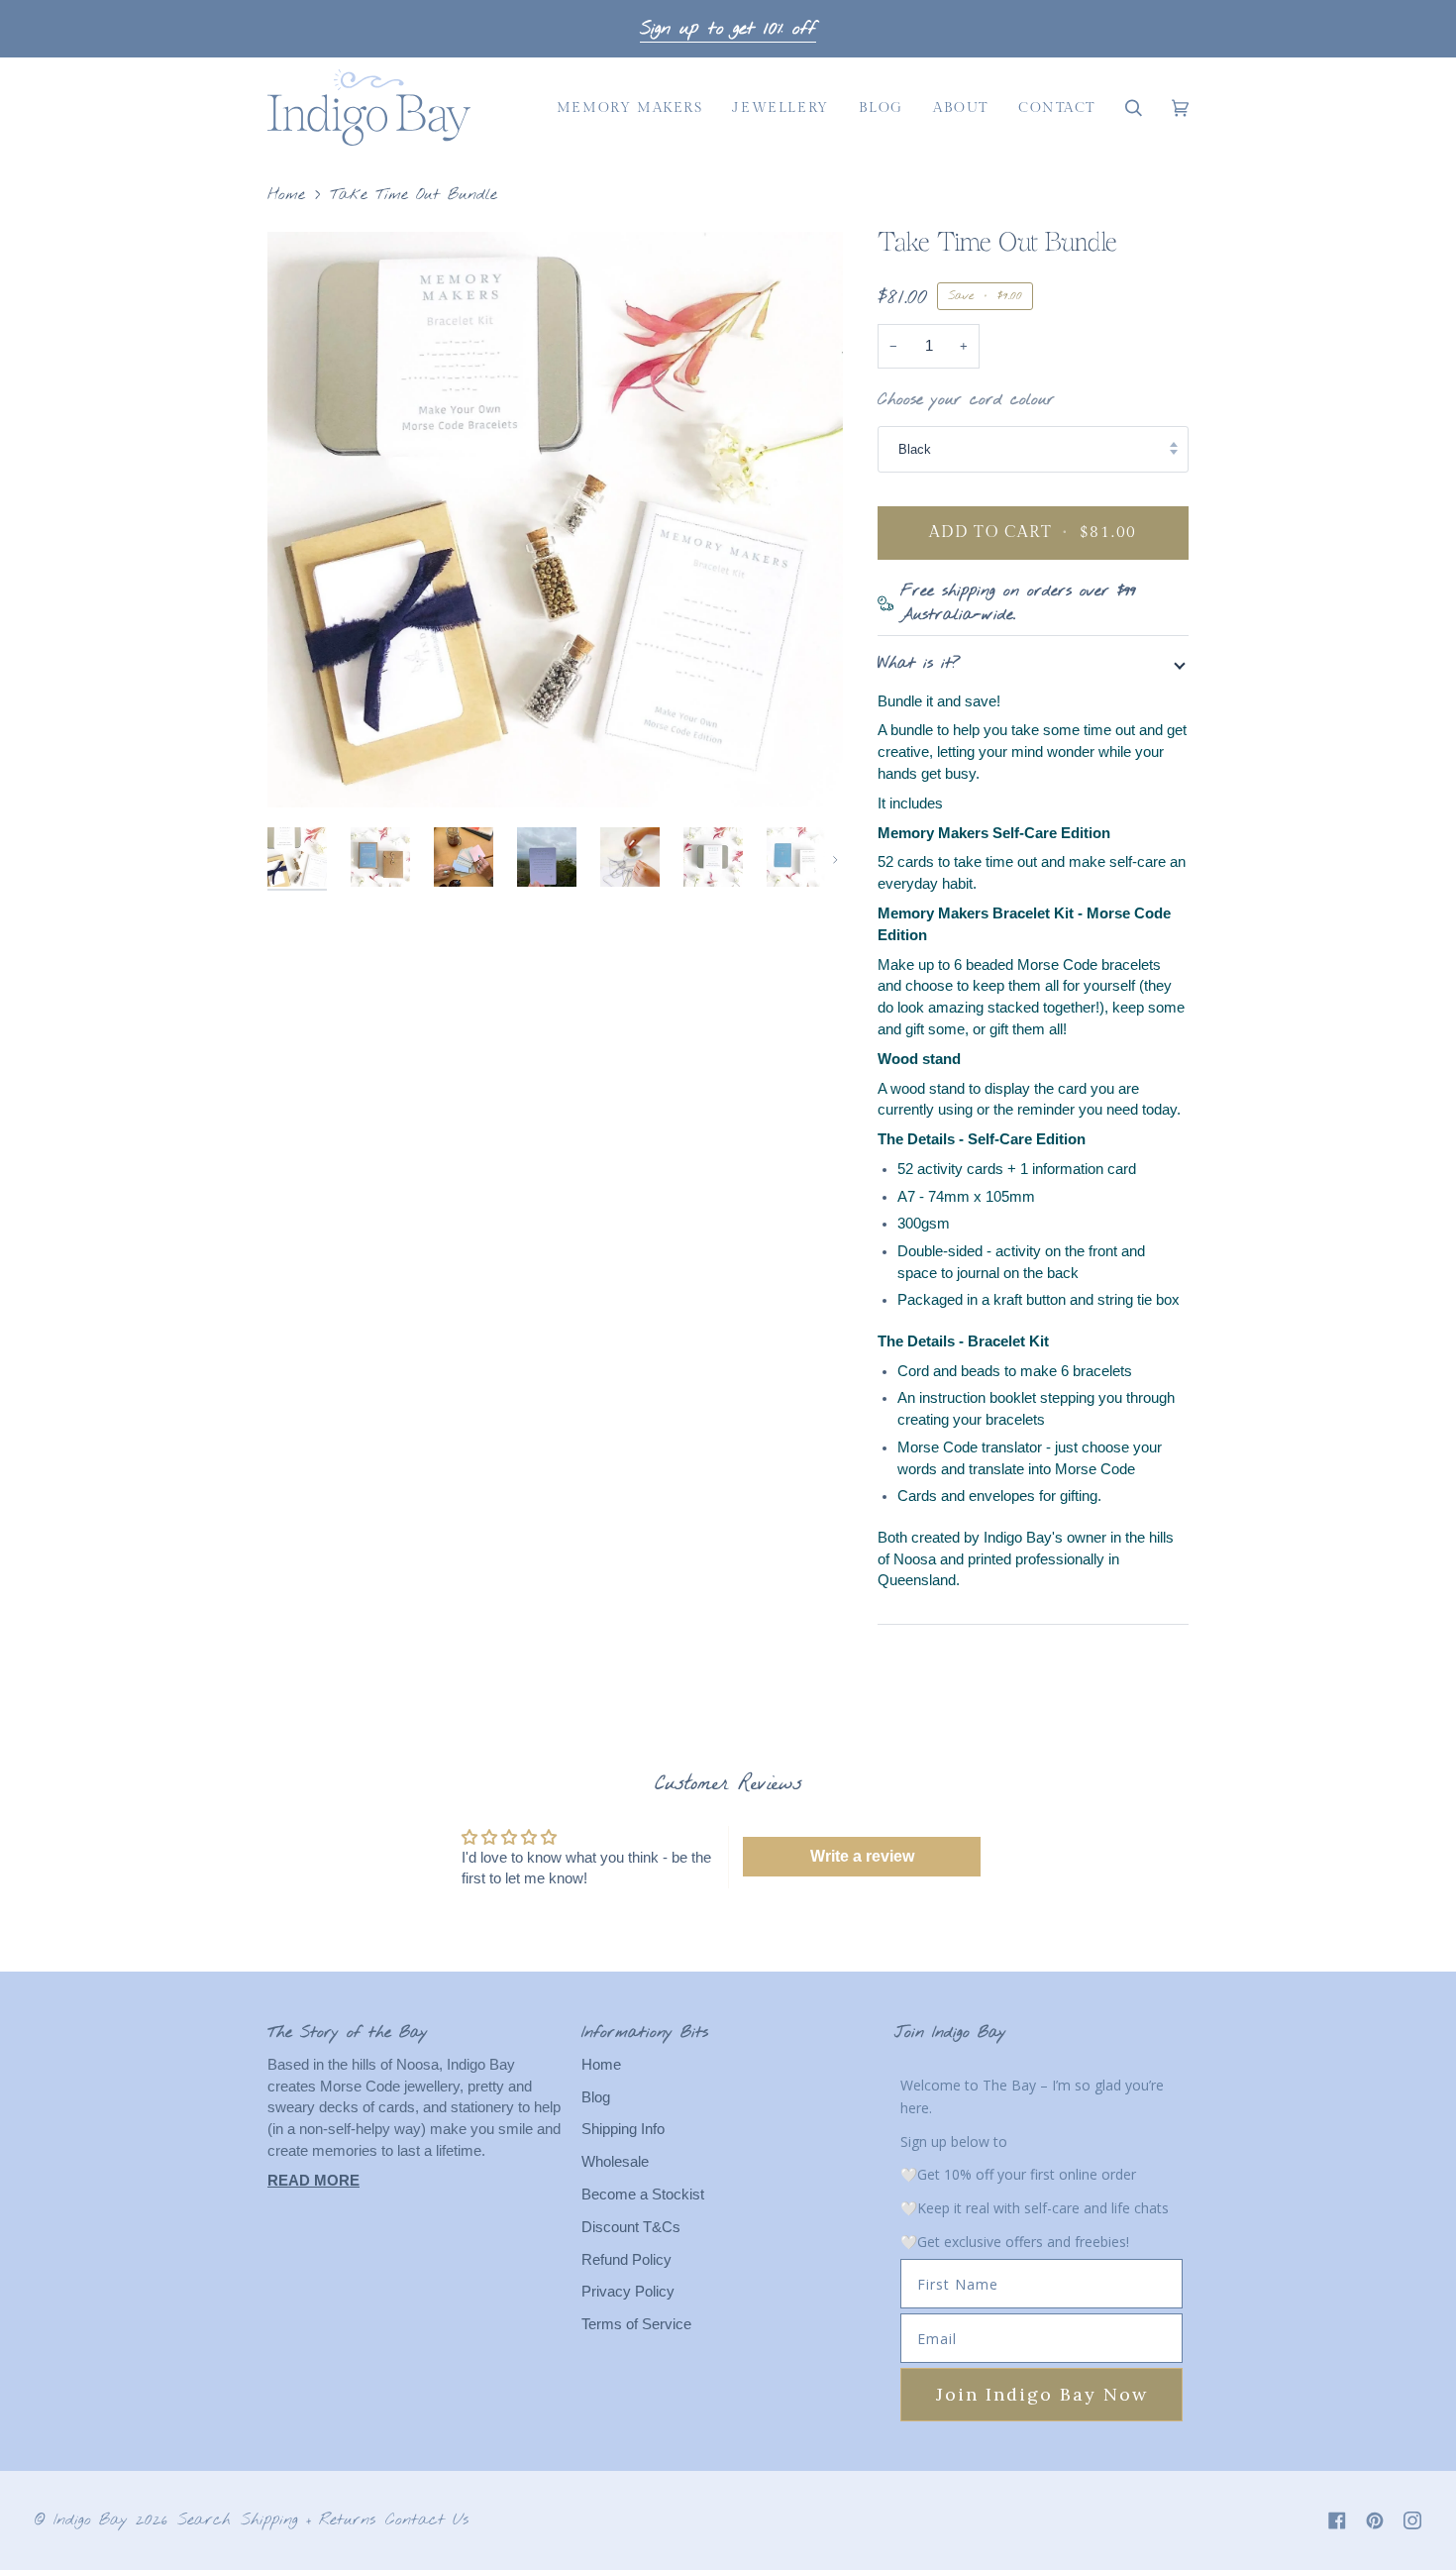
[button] (630, 107)
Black (915, 449)
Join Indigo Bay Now (1042, 2394)
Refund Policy (626, 2260)
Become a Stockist (643, 2195)
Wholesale (615, 2162)
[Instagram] (1412, 2520)
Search (204, 2520)
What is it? (919, 663)
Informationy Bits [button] (645, 2033)
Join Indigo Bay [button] (950, 2033)
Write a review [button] (862, 1856)
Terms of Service (636, 2324)
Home (286, 195)
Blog (596, 2097)
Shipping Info (623, 2129)
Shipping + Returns (308, 2520)
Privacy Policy (628, 2292)
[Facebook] (1337, 2520)
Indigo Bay (91, 2520)
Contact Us (427, 2520)
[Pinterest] (1375, 2520)
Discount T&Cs (631, 2227)
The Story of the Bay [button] (348, 2033)
